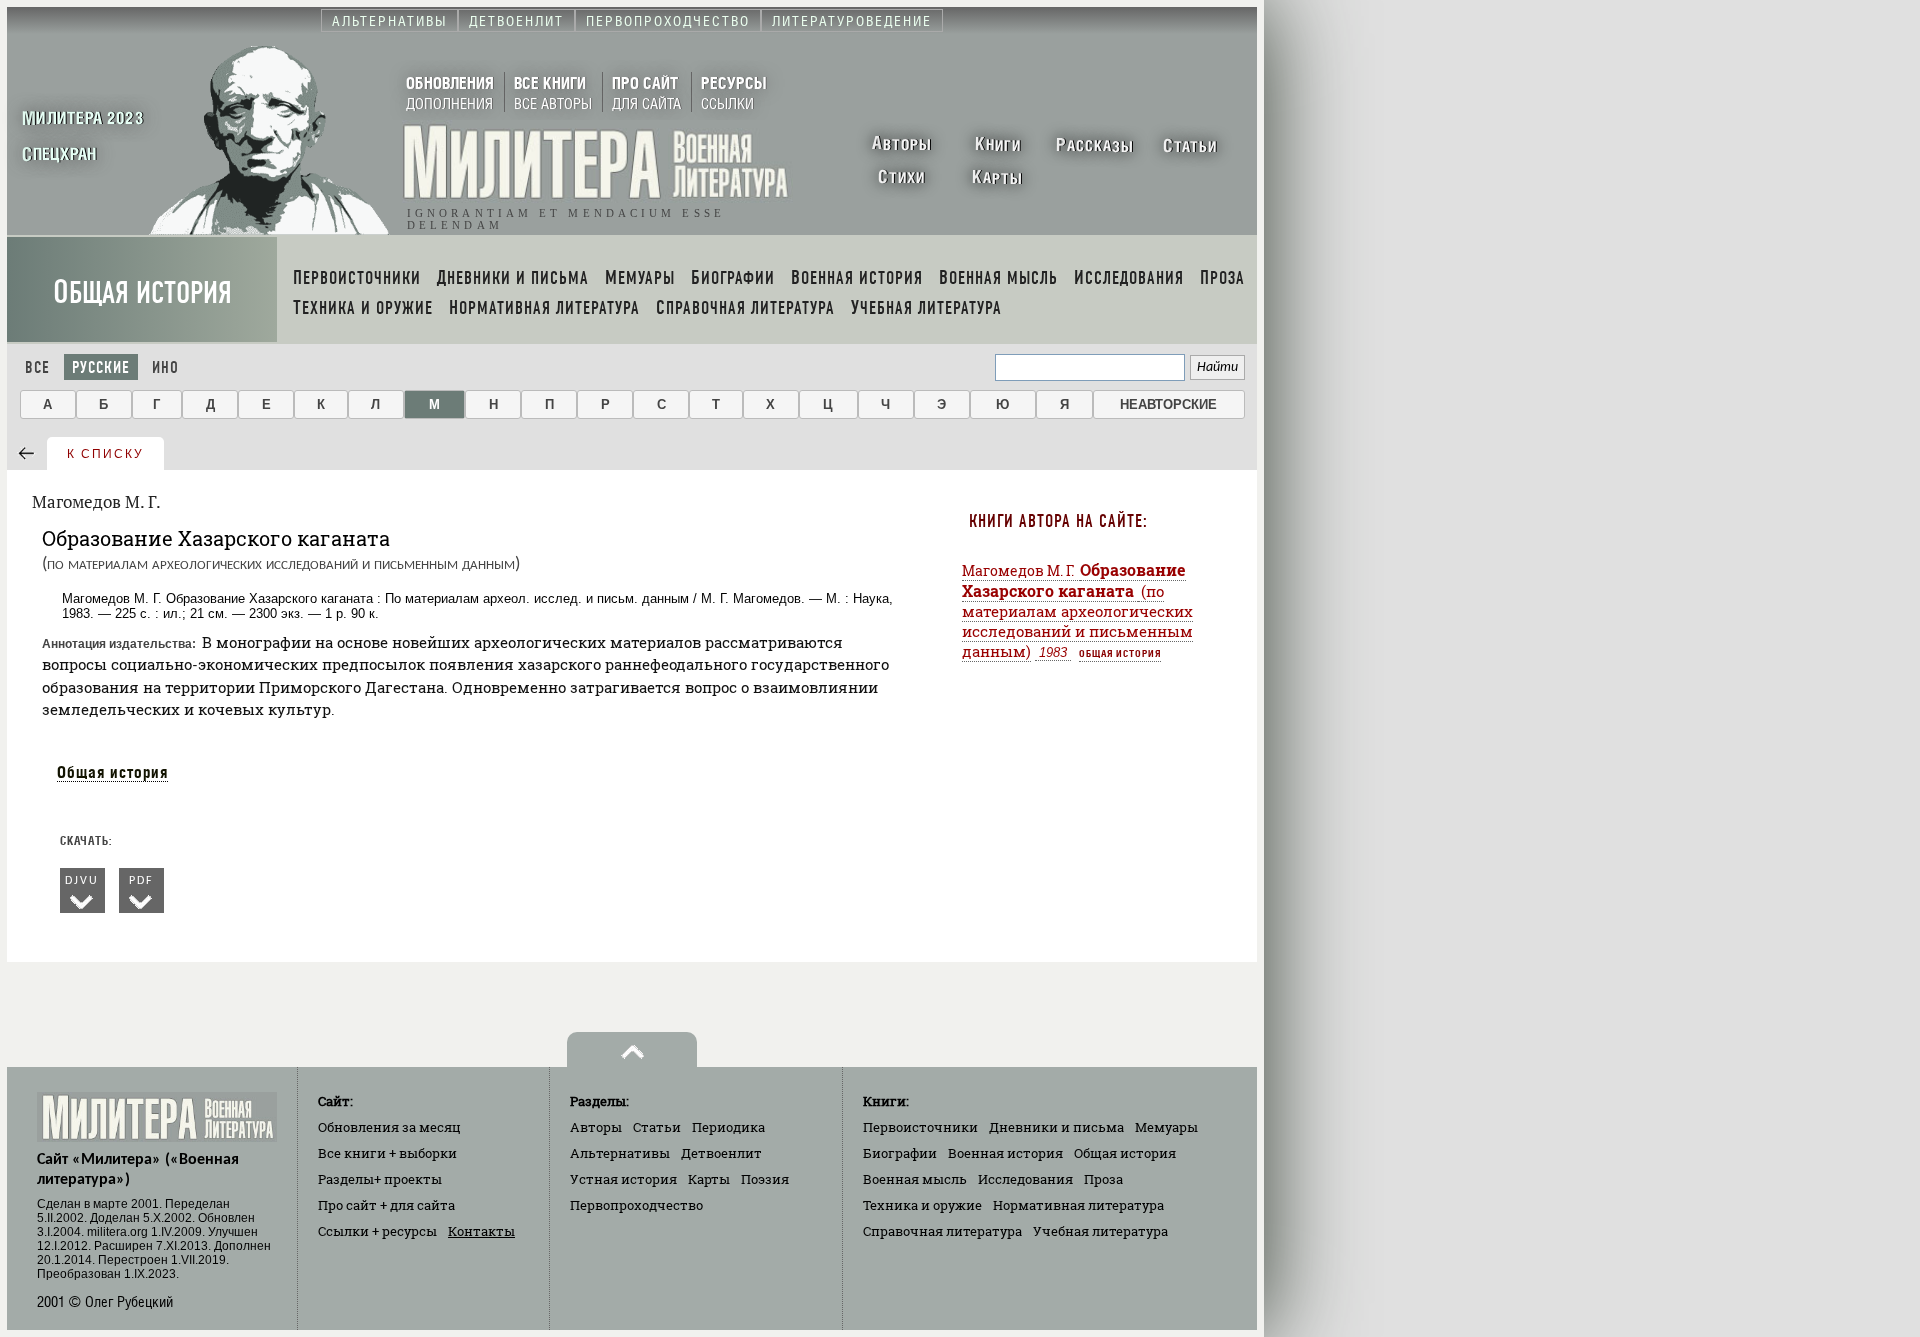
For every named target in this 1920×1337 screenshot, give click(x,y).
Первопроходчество (636, 1205)
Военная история (1005, 1153)
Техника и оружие (922, 1205)
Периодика (728, 1127)
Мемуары (1166, 1127)
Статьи (657, 1127)
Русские (101, 367)
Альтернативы (620, 1153)
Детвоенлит (721, 1153)
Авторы (596, 1127)
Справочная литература (942, 1231)
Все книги (387, 1153)
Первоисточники (920, 1127)
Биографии (900, 1153)
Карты (709, 1179)
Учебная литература (1100, 1231)
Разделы (380, 1179)
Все (37, 367)
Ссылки (377, 1231)
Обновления (389, 1127)
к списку (105, 454)
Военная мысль (915, 1179)
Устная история (623, 1179)
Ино (165, 367)
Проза (1103, 1179)
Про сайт (386, 1205)
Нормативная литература (1078, 1205)
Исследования (1025, 1179)
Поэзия (765, 1179)
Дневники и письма (1056, 1127)
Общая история (142, 292)
